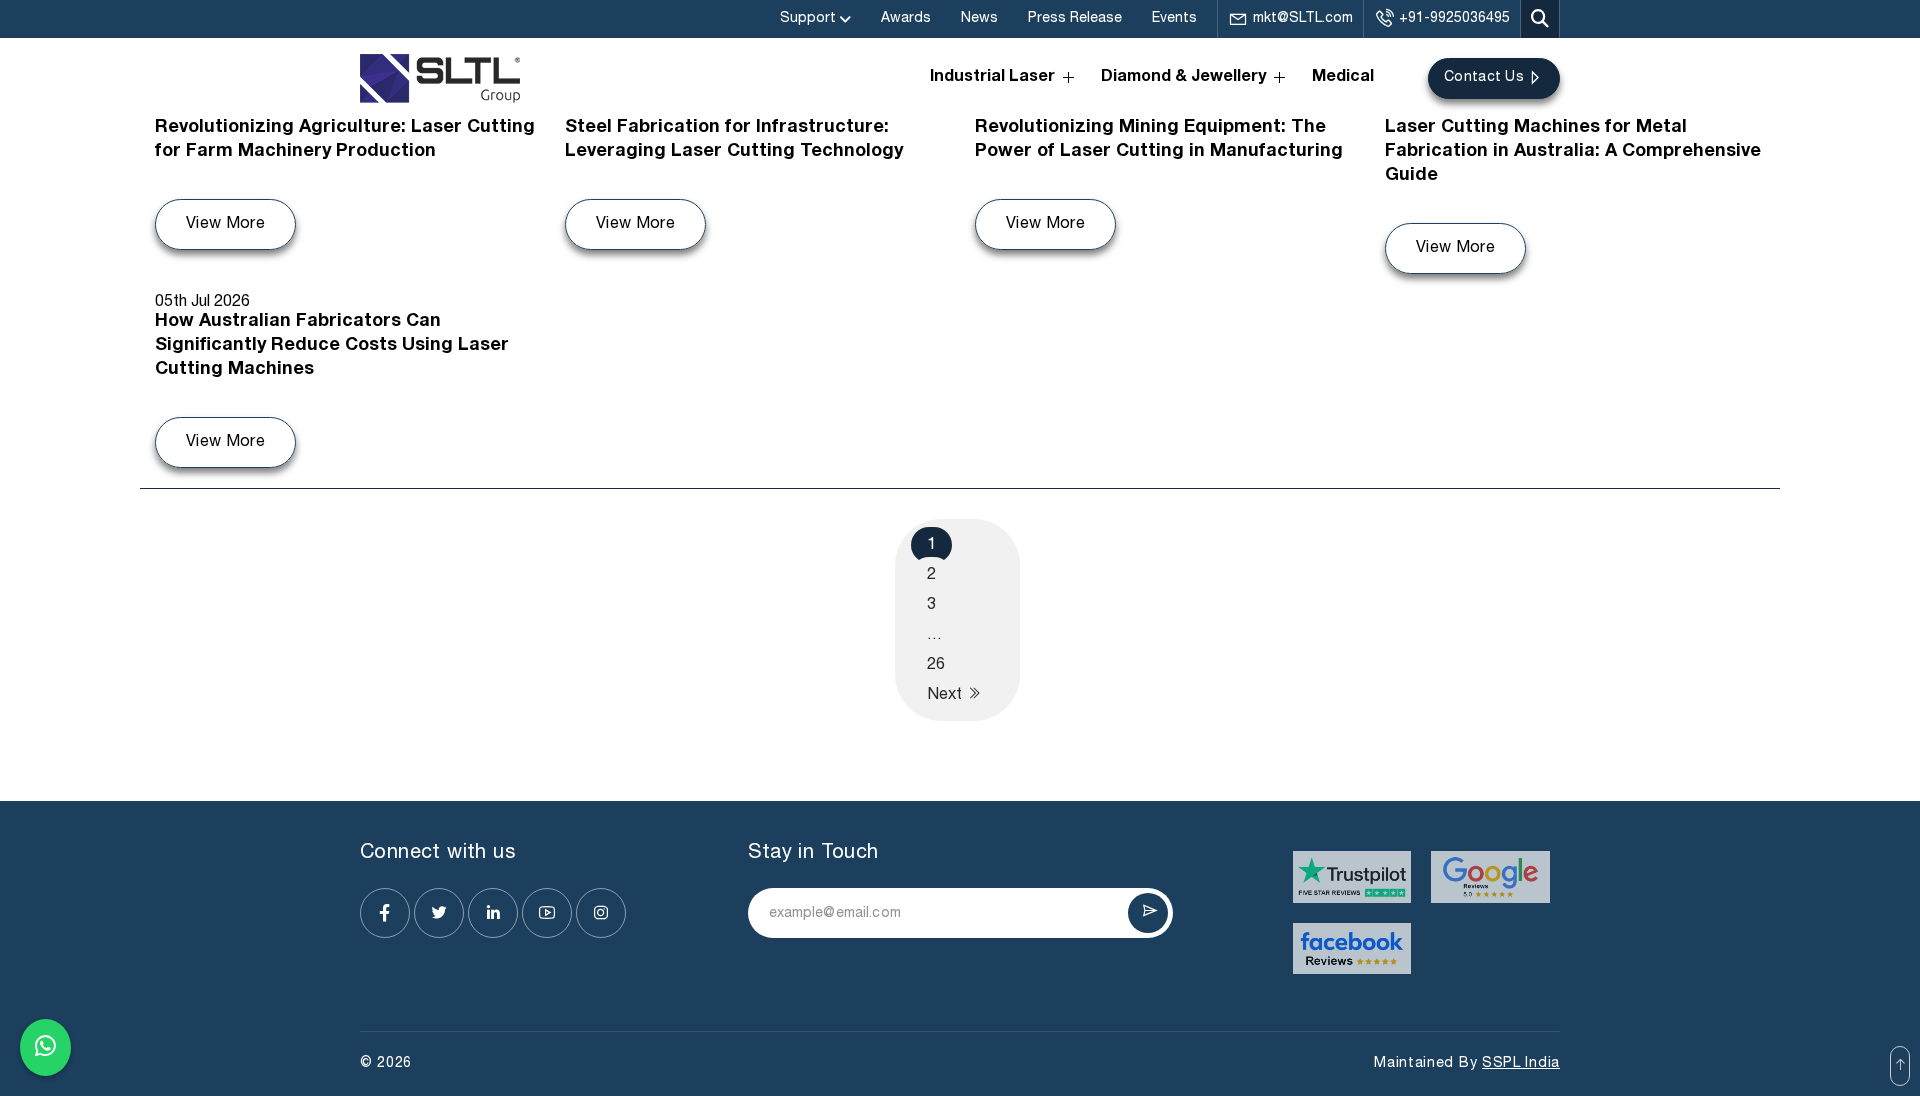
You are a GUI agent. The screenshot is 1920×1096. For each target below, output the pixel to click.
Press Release (1075, 18)
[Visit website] (1352, 877)
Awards (906, 18)
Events (1174, 18)
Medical (1343, 78)
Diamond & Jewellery (1183, 78)
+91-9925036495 (1454, 18)
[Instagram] (601, 913)
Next (946, 695)
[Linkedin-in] (493, 913)
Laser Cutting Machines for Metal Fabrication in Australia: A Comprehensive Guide (1573, 152)
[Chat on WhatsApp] (45, 1046)
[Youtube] (547, 913)
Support (808, 18)
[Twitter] (439, 913)
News (979, 18)
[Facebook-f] (385, 913)
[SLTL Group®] (440, 78)
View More (225, 224)
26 (936, 665)
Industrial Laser (992, 78)
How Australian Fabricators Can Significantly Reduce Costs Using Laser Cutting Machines (332, 346)
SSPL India (1521, 1063)
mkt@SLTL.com (1303, 18)
